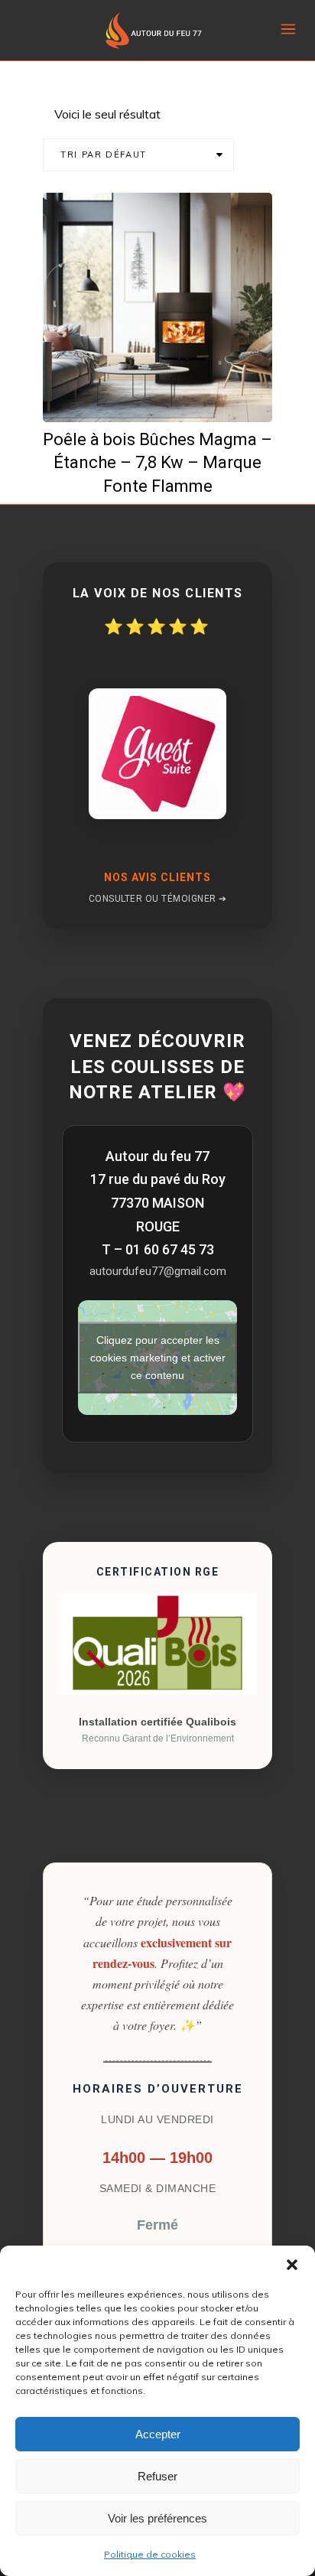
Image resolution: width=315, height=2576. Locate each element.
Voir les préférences (157, 2518)
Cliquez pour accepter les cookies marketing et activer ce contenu (158, 1358)
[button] (292, 2265)
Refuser (157, 2476)
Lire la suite (167, 398)
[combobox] (138, 155)
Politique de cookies (150, 2554)
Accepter (158, 2434)
